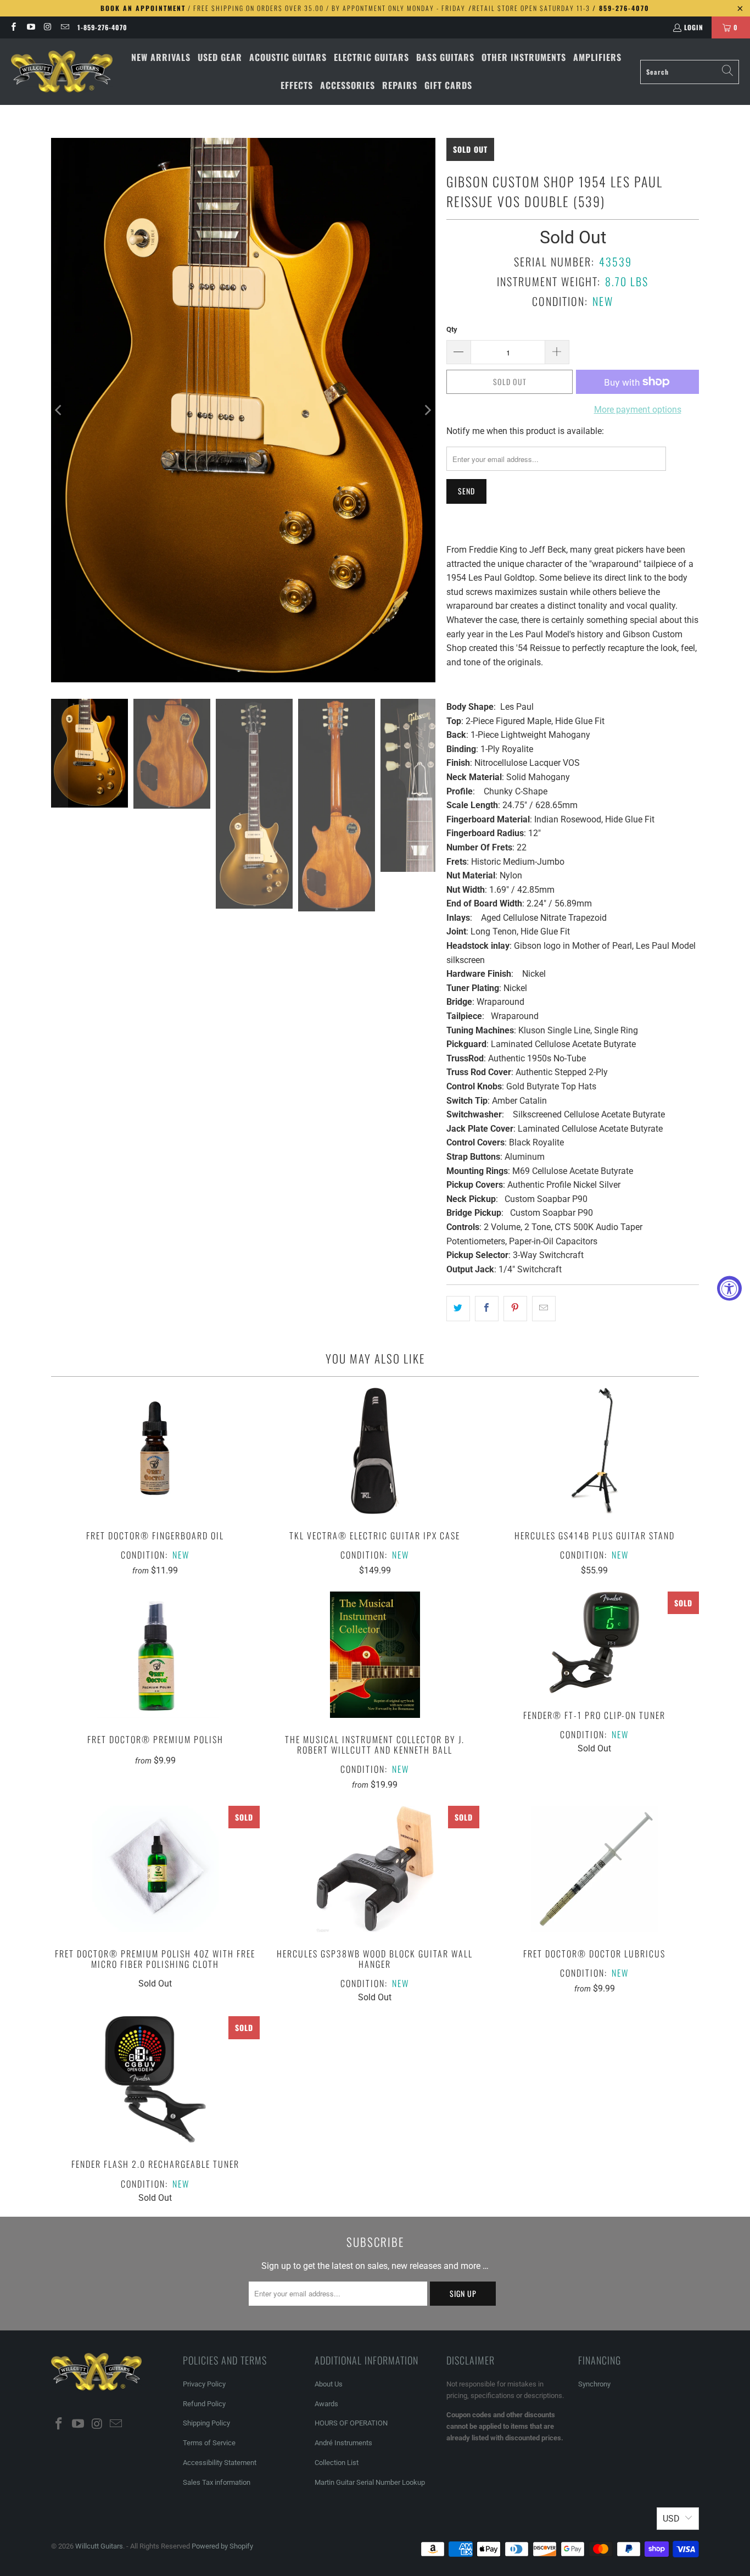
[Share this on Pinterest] (515, 1309)
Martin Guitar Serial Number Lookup (370, 2482)
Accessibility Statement (220, 2463)
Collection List (337, 2463)
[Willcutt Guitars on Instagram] (47, 27)
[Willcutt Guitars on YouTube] (30, 27)
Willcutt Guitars (99, 2546)
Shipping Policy (206, 2423)
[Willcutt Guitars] (62, 72)
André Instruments (343, 2443)
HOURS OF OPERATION (351, 2423)
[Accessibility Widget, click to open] (729, 1288)
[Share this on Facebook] (487, 1309)
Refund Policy (204, 2404)
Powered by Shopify (222, 2546)
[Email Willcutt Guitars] (65, 27)
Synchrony (594, 2384)
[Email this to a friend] (544, 1309)
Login (694, 27)
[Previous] (59, 410)
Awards (326, 2404)
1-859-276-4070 (102, 27)
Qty (452, 329)
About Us (329, 2384)
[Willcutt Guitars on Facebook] (13, 27)
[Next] (427, 410)
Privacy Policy (204, 2384)
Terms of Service (209, 2443)
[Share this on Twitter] (458, 1309)
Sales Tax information (217, 2482)
